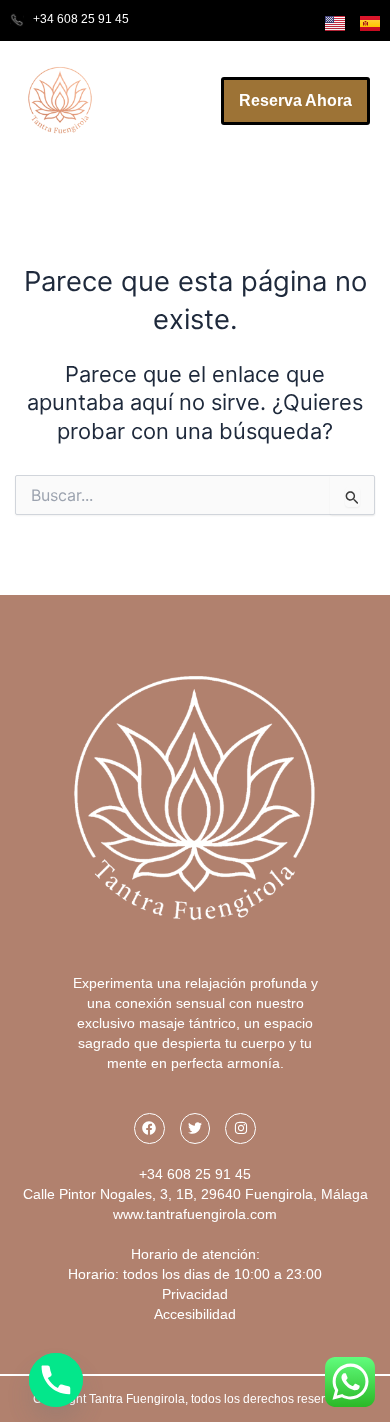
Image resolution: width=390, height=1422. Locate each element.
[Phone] (56, 1380)
